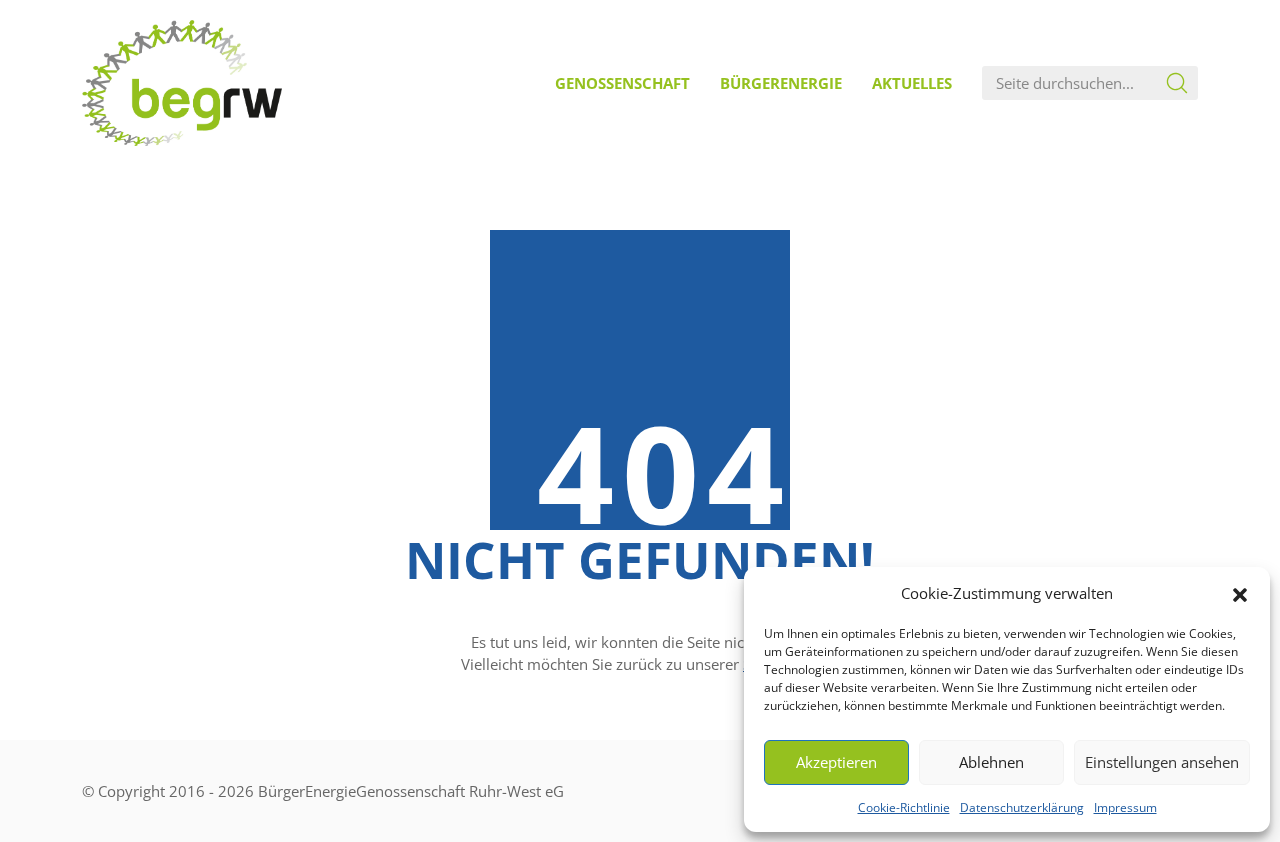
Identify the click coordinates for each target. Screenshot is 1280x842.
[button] (1240, 593)
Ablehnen (991, 762)
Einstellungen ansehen (1162, 762)
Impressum (1125, 807)
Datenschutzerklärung (1022, 807)
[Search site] (1177, 83)
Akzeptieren (836, 762)
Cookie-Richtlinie (904, 807)
